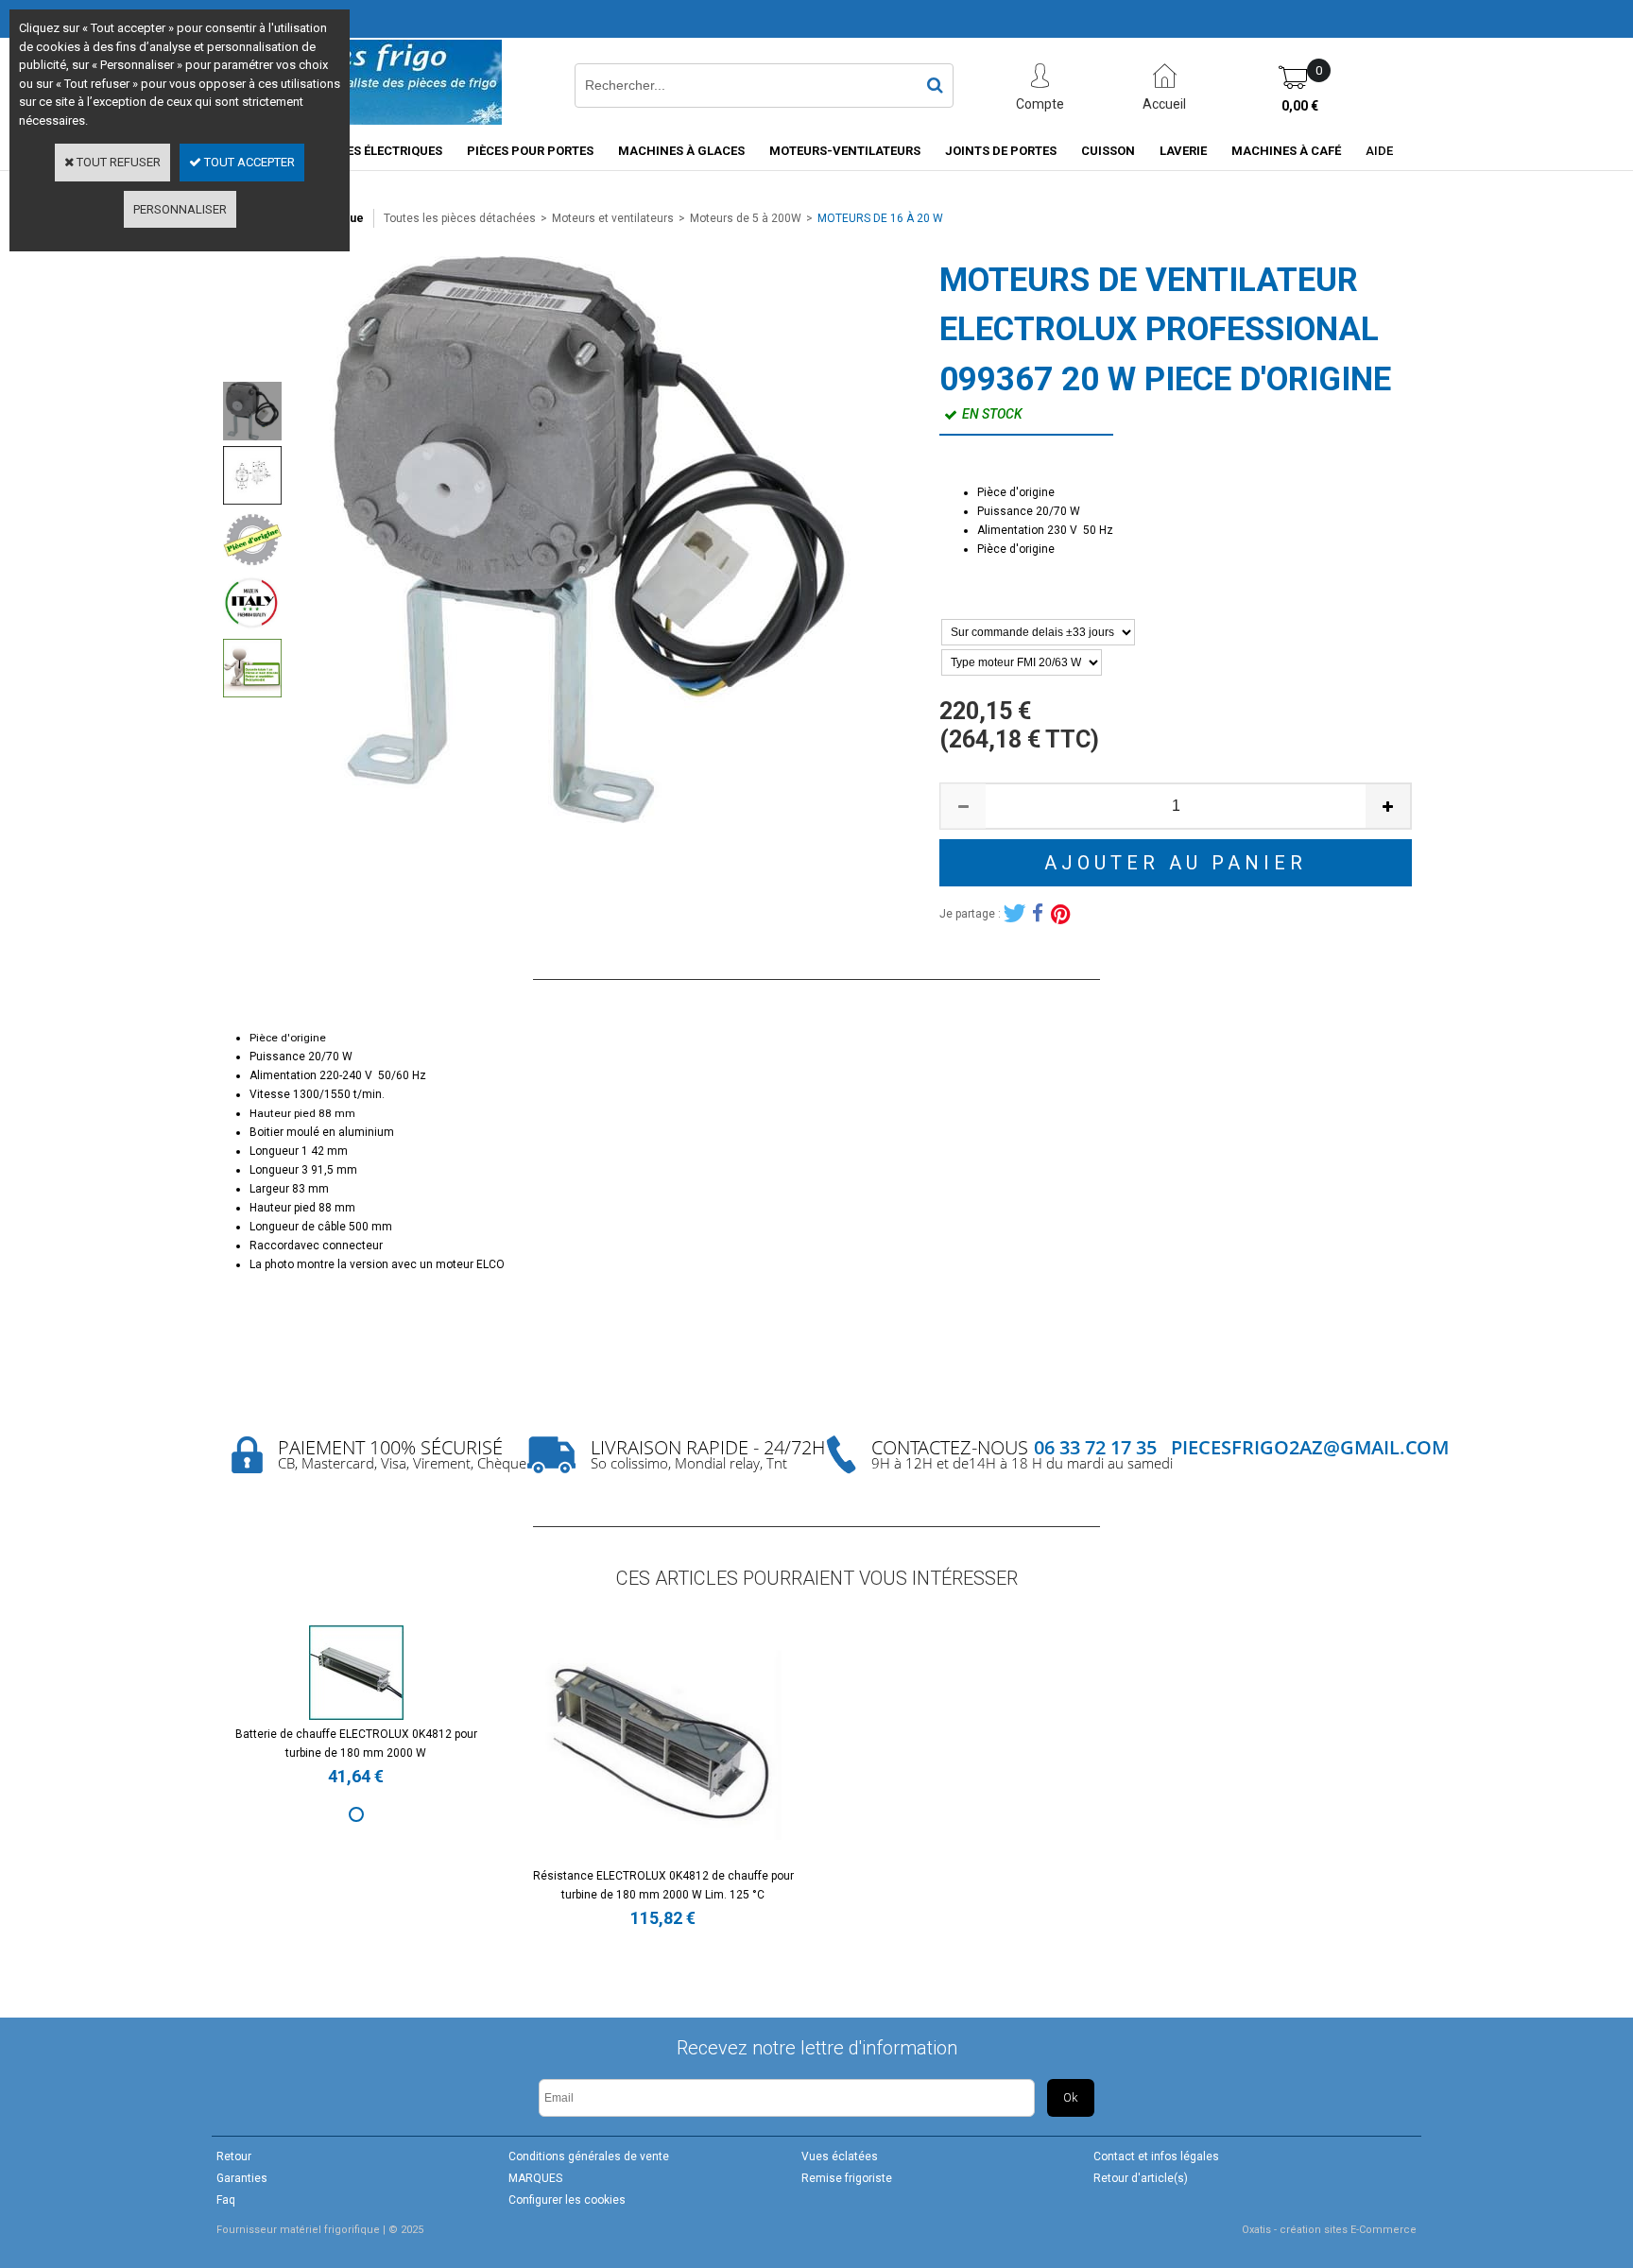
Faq (226, 2200)
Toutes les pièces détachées (460, 218)
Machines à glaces (681, 151)
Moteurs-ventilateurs (845, 151)
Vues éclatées (840, 2156)
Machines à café (1286, 151)
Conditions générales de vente (589, 2156)
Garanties (242, 2178)
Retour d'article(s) (1141, 2178)
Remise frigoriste (847, 2178)
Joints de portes (1001, 151)
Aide (1379, 151)
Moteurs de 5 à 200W (746, 218)
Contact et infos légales (1156, 2156)
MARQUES (535, 2178)
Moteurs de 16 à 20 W (880, 218)
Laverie (1183, 151)
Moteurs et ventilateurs (613, 218)
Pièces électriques (381, 151)
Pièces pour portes (530, 151)
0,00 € (1300, 106)
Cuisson (1108, 151)
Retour (234, 2156)
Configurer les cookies (567, 2200)
